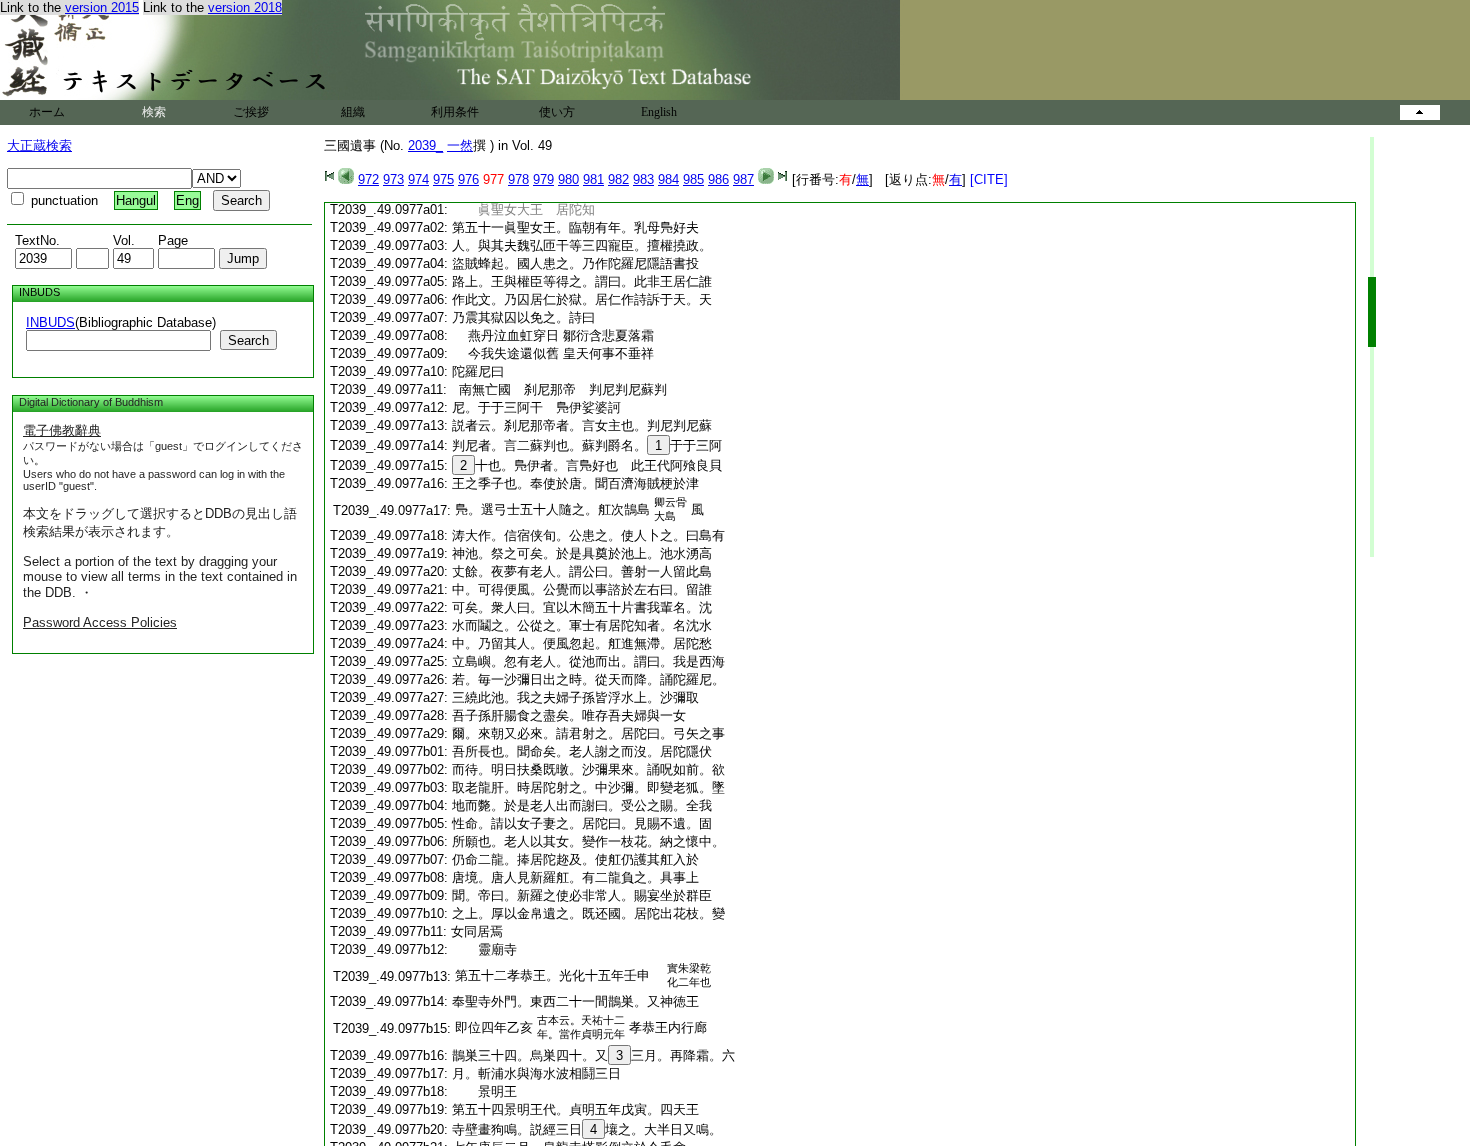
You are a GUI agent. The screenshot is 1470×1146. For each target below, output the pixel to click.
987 (743, 179)
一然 (460, 145)
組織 (353, 112)
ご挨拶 (251, 112)
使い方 (557, 112)
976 (468, 179)
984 (668, 179)
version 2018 (245, 7)
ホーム (47, 112)
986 (718, 179)
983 (643, 179)
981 (593, 179)
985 (693, 179)
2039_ (425, 145)
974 (418, 179)
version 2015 (102, 7)
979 (543, 179)
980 (568, 179)
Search (248, 340)
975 (443, 179)
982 (618, 179)
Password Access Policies (100, 622)
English (659, 112)
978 (518, 179)
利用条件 (455, 112)
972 (368, 179)
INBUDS (50, 322)
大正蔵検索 (39, 145)
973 (393, 179)
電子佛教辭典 (62, 430)
